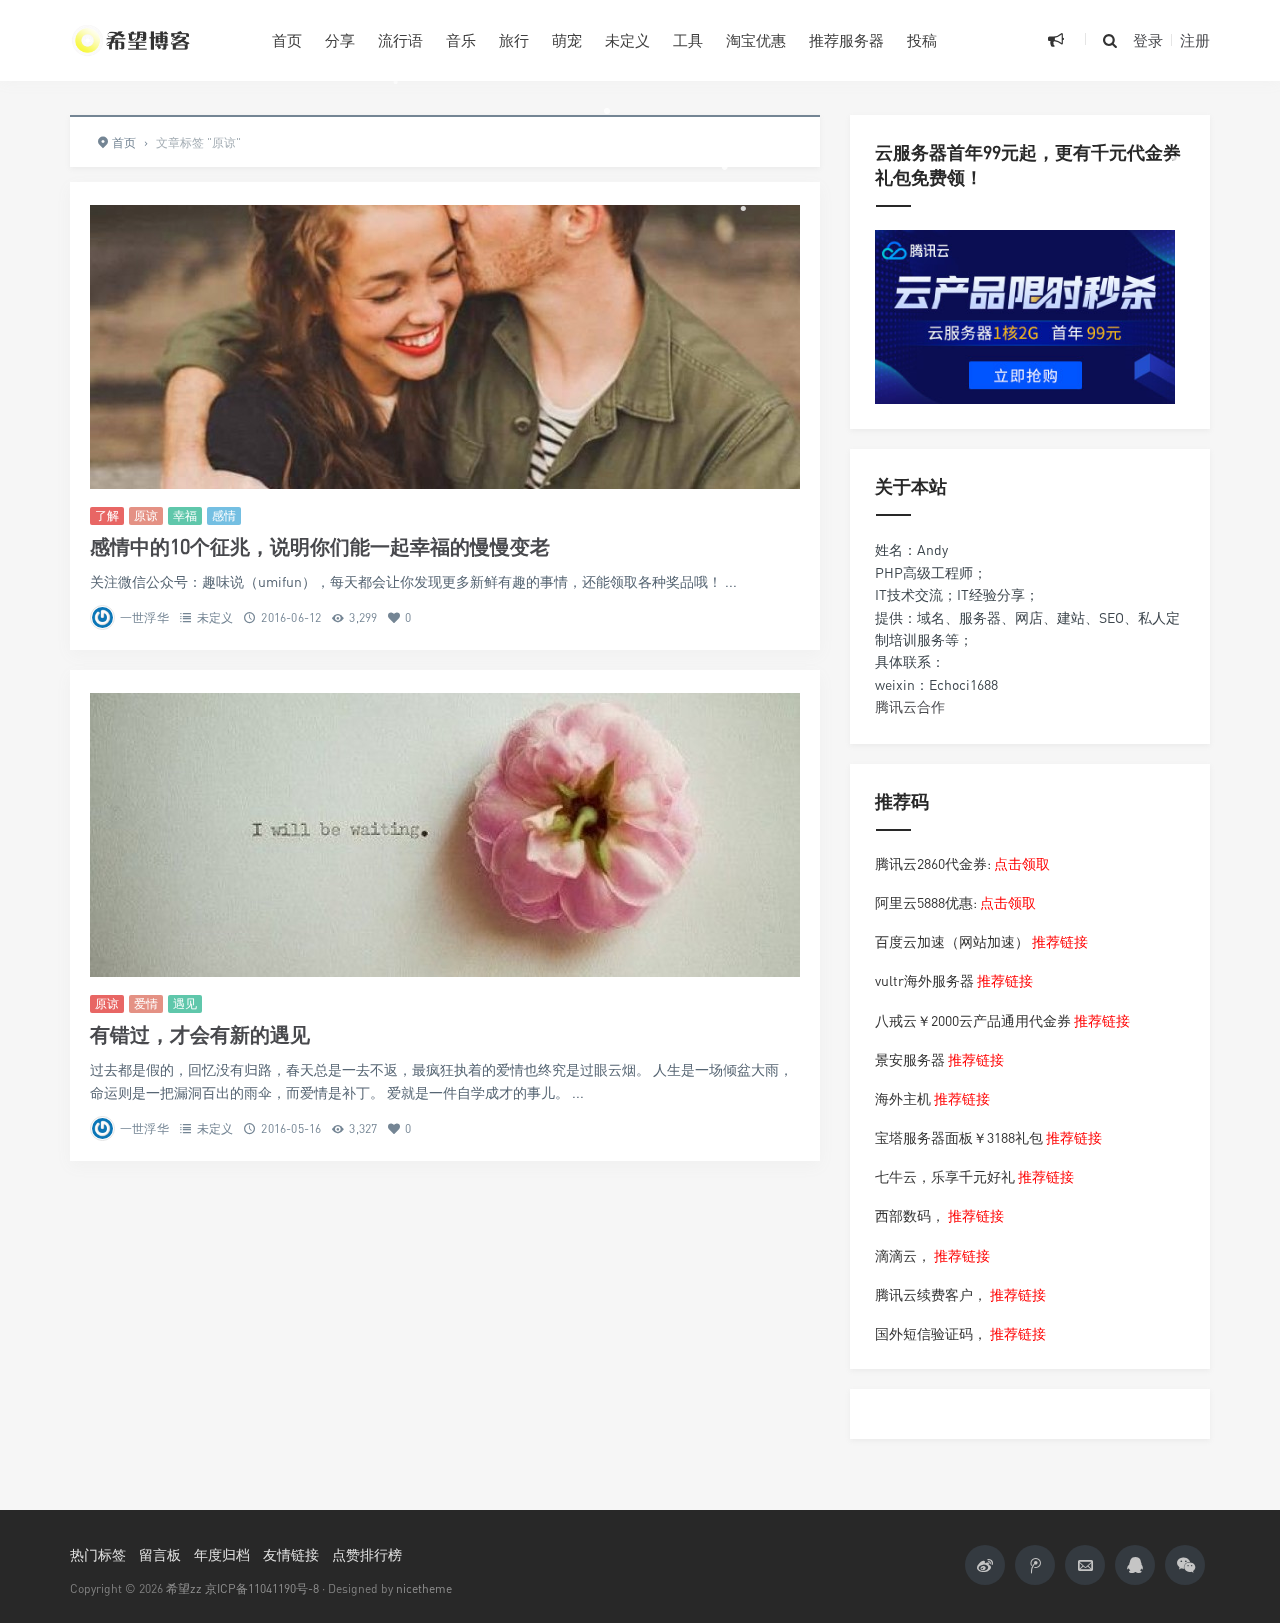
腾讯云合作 (910, 706)
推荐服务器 (846, 40)
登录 (1148, 40)
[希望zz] (156, 40)
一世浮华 (144, 617)
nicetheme (424, 1588)
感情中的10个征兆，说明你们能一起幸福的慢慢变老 (320, 546)
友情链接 (291, 1554)
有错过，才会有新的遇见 (200, 1034)
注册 (1195, 40)
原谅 (146, 515)
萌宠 (567, 40)
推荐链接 (1060, 941)
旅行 (514, 40)
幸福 (185, 515)
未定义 (627, 40)
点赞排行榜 (367, 1554)
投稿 (922, 40)
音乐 (461, 40)
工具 (688, 40)
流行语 (400, 40)
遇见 (185, 1003)
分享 (340, 40)
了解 (107, 515)
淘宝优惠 (756, 40)
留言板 (160, 1554)
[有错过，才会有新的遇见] (445, 835)
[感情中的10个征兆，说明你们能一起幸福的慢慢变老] (445, 347)
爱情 (146, 1003)
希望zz (184, 1588)
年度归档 (222, 1554)
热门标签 (98, 1554)
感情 (224, 515)
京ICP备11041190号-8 (262, 1588)
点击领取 (1022, 863)
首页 (287, 40)
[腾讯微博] (1035, 1565)
